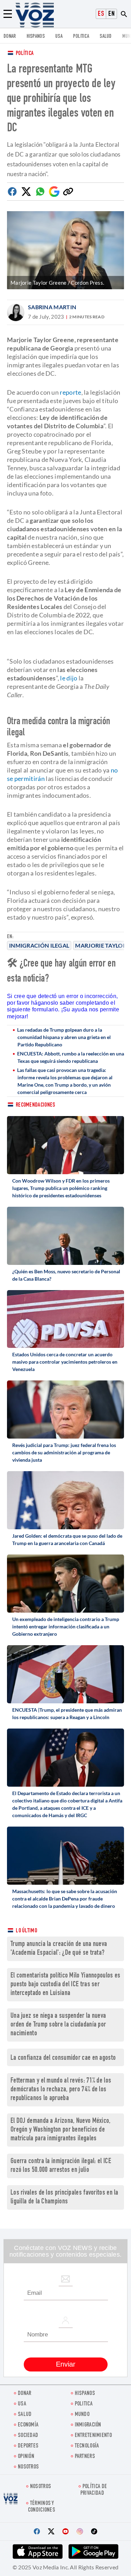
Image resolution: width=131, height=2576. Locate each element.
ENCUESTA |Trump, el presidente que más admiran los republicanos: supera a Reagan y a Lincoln (67, 1713)
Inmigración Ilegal (39, 945)
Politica (81, 37)
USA (59, 37)
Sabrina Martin (52, 307)
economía (28, 2425)
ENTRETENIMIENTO (93, 2436)
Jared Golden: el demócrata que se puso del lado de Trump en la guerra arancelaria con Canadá (67, 1539)
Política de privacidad (94, 2490)
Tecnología (87, 2446)
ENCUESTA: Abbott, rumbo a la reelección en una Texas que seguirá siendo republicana (71, 1057)
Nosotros (28, 2467)
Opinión (26, 2457)
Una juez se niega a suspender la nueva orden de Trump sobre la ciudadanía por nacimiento (58, 2025)
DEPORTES (28, 2446)
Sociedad (28, 2436)
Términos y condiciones (42, 2507)
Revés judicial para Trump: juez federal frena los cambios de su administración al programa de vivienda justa (64, 1452)
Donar (10, 37)
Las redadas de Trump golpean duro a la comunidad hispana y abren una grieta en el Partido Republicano (64, 1037)
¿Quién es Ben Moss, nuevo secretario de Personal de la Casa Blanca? (66, 1275)
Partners (85, 2457)
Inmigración (88, 2425)
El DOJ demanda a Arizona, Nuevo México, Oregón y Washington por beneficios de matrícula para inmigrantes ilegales (61, 2130)
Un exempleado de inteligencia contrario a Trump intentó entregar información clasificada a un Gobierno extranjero (66, 1626)
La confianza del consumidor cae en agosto (63, 2058)
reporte (70, 392)
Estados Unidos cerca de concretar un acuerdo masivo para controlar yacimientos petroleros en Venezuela (65, 1362)
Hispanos (36, 37)
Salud (106, 37)
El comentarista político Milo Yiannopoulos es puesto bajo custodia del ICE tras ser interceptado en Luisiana (65, 1985)
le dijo (69, 678)
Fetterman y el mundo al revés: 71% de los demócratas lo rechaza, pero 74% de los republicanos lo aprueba (61, 2090)
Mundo (82, 2415)
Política (25, 54)
